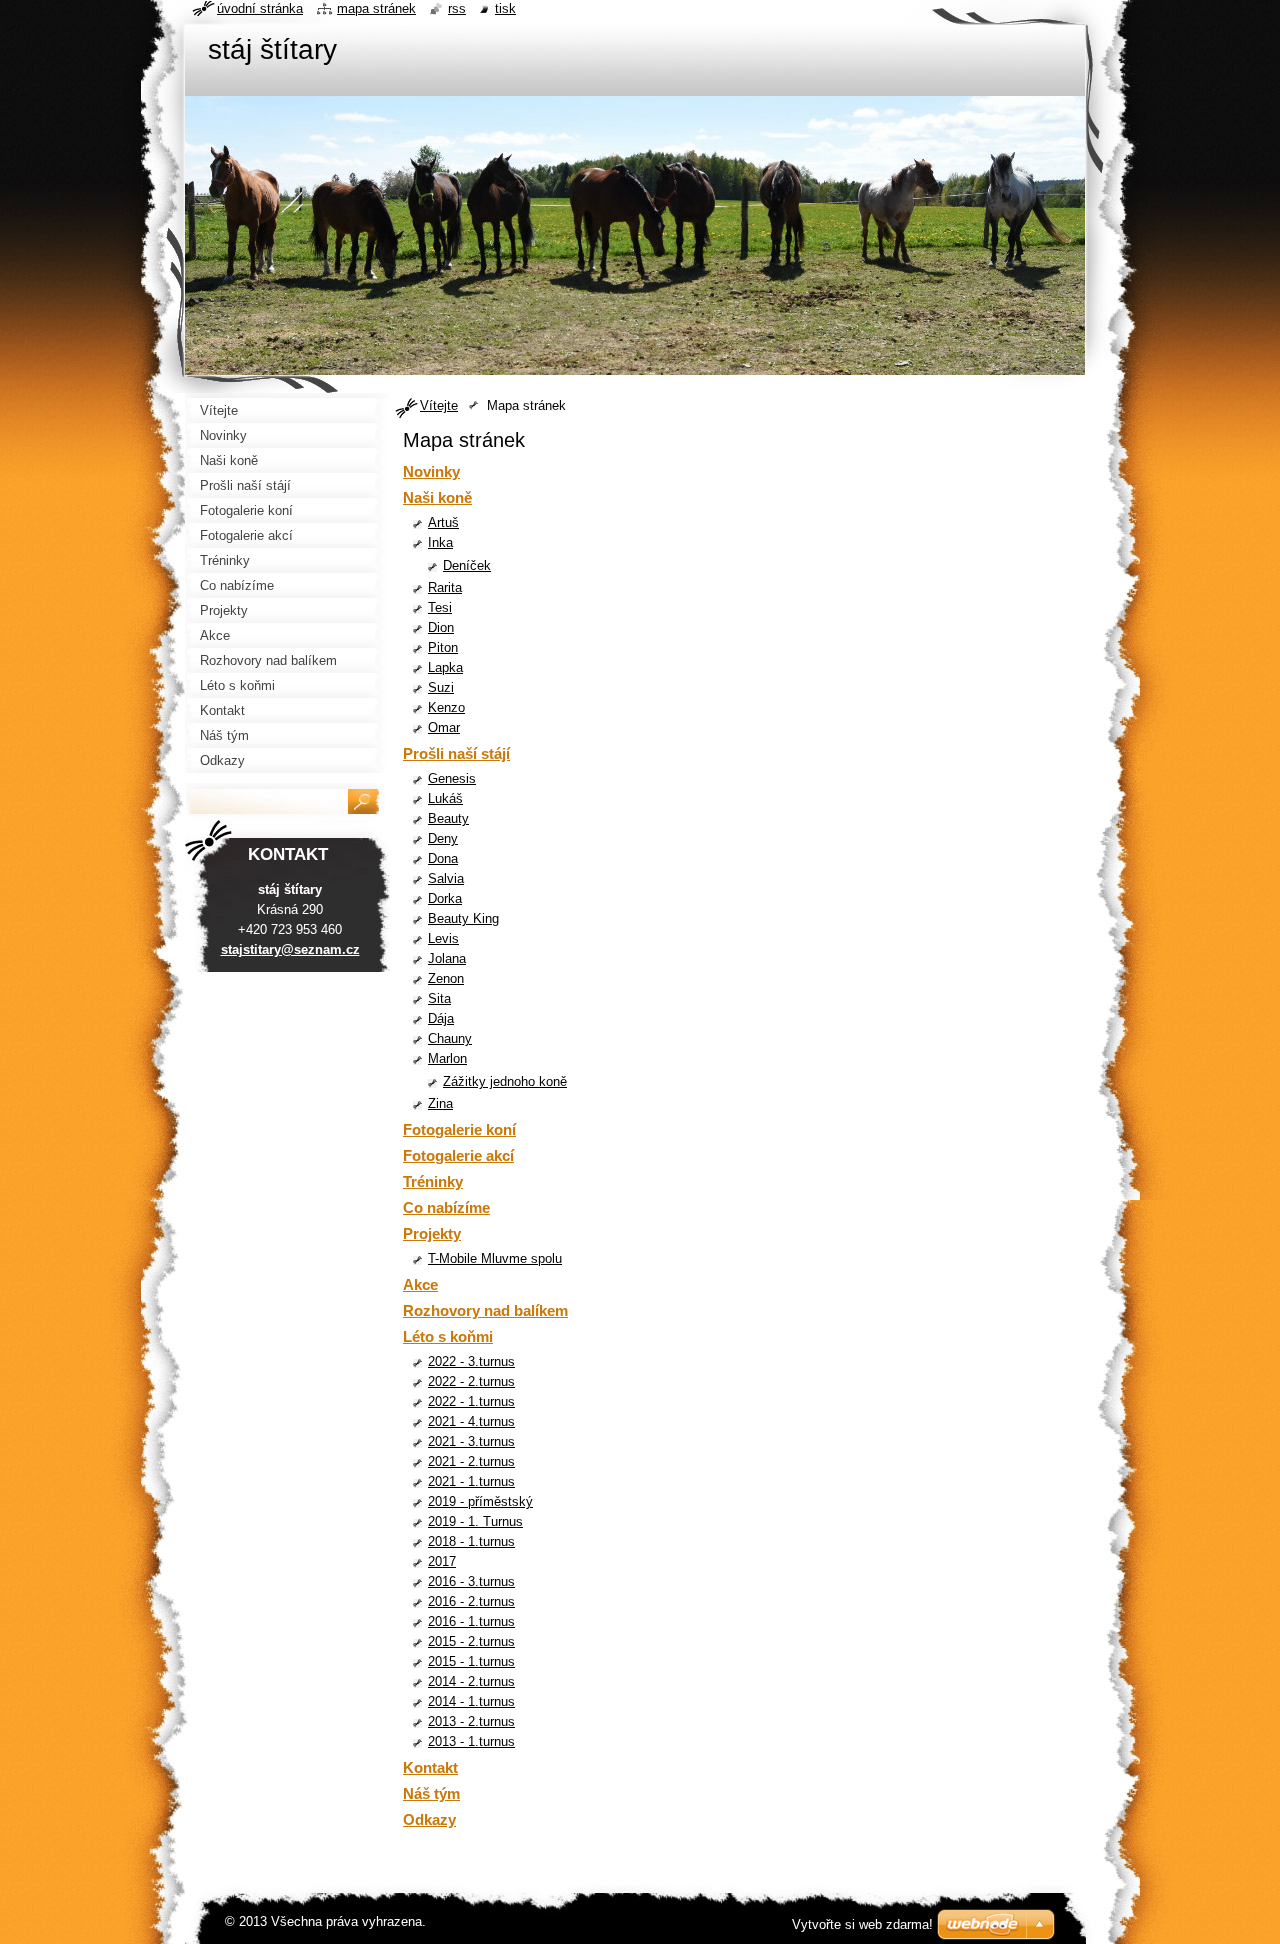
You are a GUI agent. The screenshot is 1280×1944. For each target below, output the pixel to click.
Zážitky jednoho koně (505, 1081)
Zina (440, 1103)
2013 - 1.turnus (471, 1741)
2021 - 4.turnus (471, 1421)
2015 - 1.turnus (471, 1661)
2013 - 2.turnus (471, 1721)
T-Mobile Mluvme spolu (495, 1258)
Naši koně (437, 497)
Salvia (446, 878)
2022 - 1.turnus (471, 1401)
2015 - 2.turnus (471, 1641)
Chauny (450, 1038)
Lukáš (445, 798)
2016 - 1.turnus (471, 1621)
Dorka (445, 898)
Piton (443, 647)
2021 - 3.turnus (471, 1441)
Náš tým (431, 1793)
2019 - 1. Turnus (475, 1521)
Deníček (467, 565)
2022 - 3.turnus (471, 1361)
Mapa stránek (376, 8)
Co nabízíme (446, 1207)
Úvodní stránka (260, 8)
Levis (443, 938)
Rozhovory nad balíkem (485, 1310)
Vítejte (439, 405)
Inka (440, 542)
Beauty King (463, 918)
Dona (443, 858)
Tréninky (433, 1181)
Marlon (447, 1058)
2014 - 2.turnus (471, 1681)
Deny (443, 838)
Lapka (445, 667)
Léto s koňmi (448, 1336)
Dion (441, 627)
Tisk (505, 8)
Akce (420, 1284)
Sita (439, 998)
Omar (444, 727)
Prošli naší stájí (456, 753)
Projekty (432, 1233)
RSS (457, 8)
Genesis (452, 778)
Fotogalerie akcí (458, 1155)
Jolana (447, 958)
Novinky (431, 471)
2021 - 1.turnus (471, 1481)
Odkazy (429, 1819)
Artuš (443, 522)
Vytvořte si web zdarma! (862, 1924)
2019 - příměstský (480, 1501)
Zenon (446, 978)
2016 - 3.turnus (471, 1581)
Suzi (441, 687)
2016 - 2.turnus (471, 1601)
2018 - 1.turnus (471, 1541)
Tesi (440, 607)
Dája (441, 1018)
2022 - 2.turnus (471, 1381)
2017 (442, 1561)
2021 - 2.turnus (471, 1461)
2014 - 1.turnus (471, 1701)
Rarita (445, 587)
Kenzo (446, 707)
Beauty (448, 818)
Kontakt (430, 1767)
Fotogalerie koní (459, 1129)
